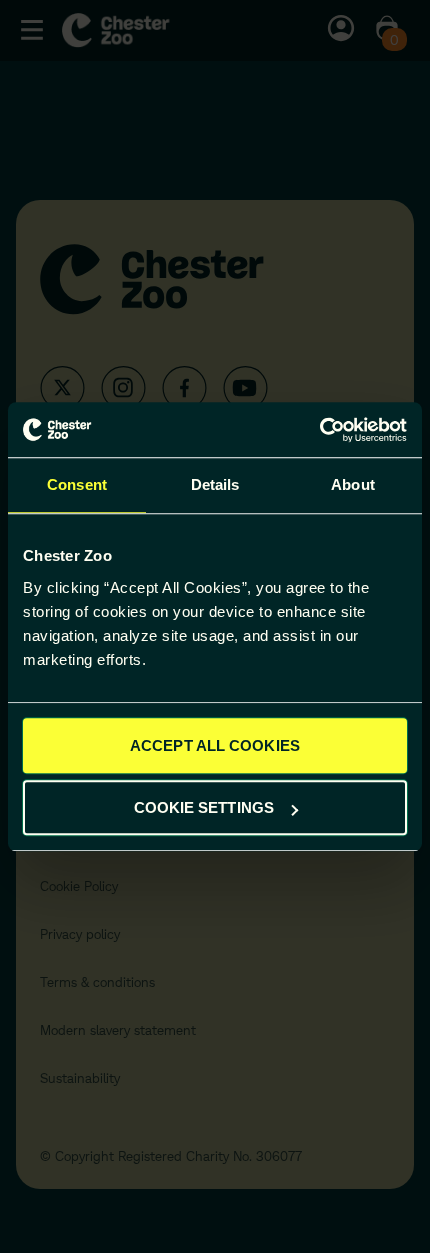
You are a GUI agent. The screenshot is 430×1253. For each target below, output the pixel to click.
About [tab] (353, 484)
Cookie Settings (204, 807)
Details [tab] (215, 484)
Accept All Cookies (215, 745)
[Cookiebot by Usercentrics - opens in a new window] (319, 430)
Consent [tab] (77, 484)
